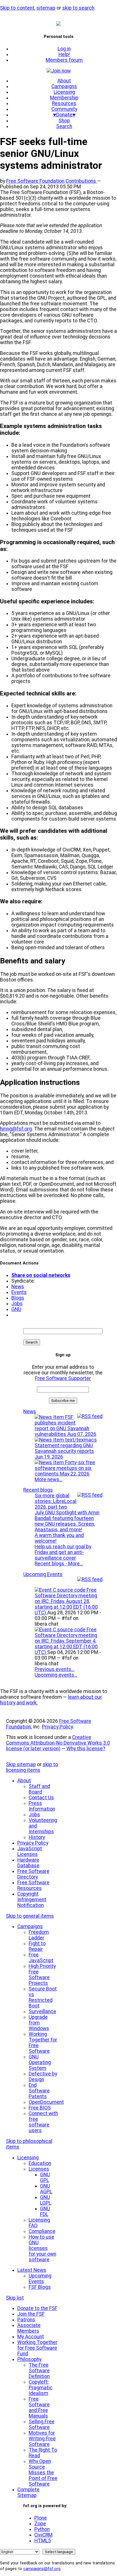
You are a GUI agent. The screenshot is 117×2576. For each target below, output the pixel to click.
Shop (64, 121)
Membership (64, 98)
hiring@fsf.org (16, 1129)
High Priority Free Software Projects (42, 1975)
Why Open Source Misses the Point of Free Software (43, 2473)
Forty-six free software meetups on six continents (65, 1468)
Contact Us (41, 1798)
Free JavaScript (41, 1958)
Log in (64, 49)
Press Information (42, 1806)
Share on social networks (41, 1275)
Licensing (64, 92)
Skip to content (17, 8)
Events (19, 1292)
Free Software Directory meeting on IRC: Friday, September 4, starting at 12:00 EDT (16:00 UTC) (66, 1641)
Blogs (18, 1298)
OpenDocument (46, 2102)
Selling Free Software (42, 2424)
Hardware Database (28, 1863)
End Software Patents (39, 2091)
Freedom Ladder (39, 1935)
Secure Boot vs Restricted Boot (43, 1997)
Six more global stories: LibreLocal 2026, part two (56, 1501)
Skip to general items (30, 1916)
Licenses (39, 2169)
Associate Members (29, 2328)
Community (64, 109)
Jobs (17, 1304)
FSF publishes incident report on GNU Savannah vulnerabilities (65, 1426)
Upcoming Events (43, 1574)
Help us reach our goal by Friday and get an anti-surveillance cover (63, 1552)
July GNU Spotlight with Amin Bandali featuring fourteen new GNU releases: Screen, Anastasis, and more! (67, 1521)
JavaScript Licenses (30, 1851)
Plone (41, 2518)
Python (42, 2529)
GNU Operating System (40, 2062)
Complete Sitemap (28, 2492)
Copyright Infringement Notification (32, 1900)
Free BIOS (40, 2108)
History (37, 1837)
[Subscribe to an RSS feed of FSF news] (90, 1416)
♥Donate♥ (64, 115)
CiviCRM (43, 2535)
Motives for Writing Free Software (42, 2439)
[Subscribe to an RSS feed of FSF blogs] (90, 1495)
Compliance (42, 2231)
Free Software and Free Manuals (39, 2407)
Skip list (15, 2298)
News (18, 1287)
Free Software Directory (33, 1874)
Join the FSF (31, 2314)
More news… (49, 1479)
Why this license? (86, 1749)
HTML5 (43, 2541)
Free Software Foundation (35, 181)
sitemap (46, 8)
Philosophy (29, 2359)
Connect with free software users (43, 2122)
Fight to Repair (37, 1946)
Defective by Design (43, 2077)
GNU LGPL (46, 2200)
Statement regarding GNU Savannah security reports (64, 1451)
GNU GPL (45, 2177)
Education (40, 2163)
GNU (16, 1309)
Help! (64, 54)
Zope (40, 2524)
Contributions (81, 181)
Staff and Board (39, 1789)
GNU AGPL (46, 2189)
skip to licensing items (32, 1767)
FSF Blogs (40, 2287)
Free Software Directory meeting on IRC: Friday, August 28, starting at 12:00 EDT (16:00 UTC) (66, 1601)
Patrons (26, 2320)
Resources (64, 103)
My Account (31, 2337)
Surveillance (42, 2011)
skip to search (78, 8)
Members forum (64, 60)
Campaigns (64, 86)
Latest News (32, 2270)
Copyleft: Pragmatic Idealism (41, 2388)
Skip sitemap (21, 1764)
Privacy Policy (57, 1727)
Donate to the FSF (37, 2308)
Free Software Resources (33, 1885)
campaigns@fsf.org (42, 2569)
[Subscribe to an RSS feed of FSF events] (90, 1579)
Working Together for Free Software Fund (37, 2348)
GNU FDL (45, 2211)
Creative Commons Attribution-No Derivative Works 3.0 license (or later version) (58, 1743)
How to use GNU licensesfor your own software (42, 2248)
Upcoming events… (56, 1675)
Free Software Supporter (63, 1378)
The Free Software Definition (39, 2371)
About (64, 81)
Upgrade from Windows (39, 2023)
